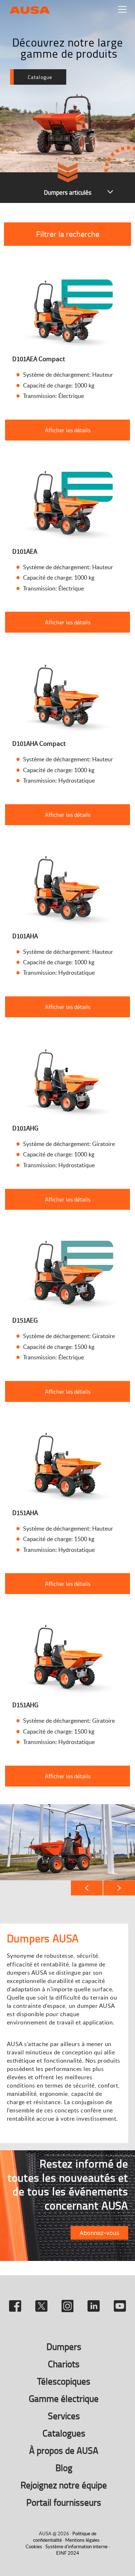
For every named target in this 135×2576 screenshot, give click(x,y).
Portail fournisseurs (64, 2502)
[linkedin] (95, 2303)
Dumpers (64, 2347)
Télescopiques (64, 2381)
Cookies (34, 2546)
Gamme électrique (64, 2398)
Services (64, 2416)
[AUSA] (30, 9)
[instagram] (69, 2303)
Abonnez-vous (99, 2233)
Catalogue (40, 77)
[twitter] (43, 2303)
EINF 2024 (68, 2553)
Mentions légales (82, 2540)
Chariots (64, 2364)
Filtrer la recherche (68, 234)
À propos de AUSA (64, 2450)
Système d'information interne (76, 2546)
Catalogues (64, 2433)
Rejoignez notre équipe (64, 2485)
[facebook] (16, 2303)
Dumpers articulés (68, 192)
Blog (64, 2468)
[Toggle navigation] (122, 9)
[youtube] (120, 2303)
